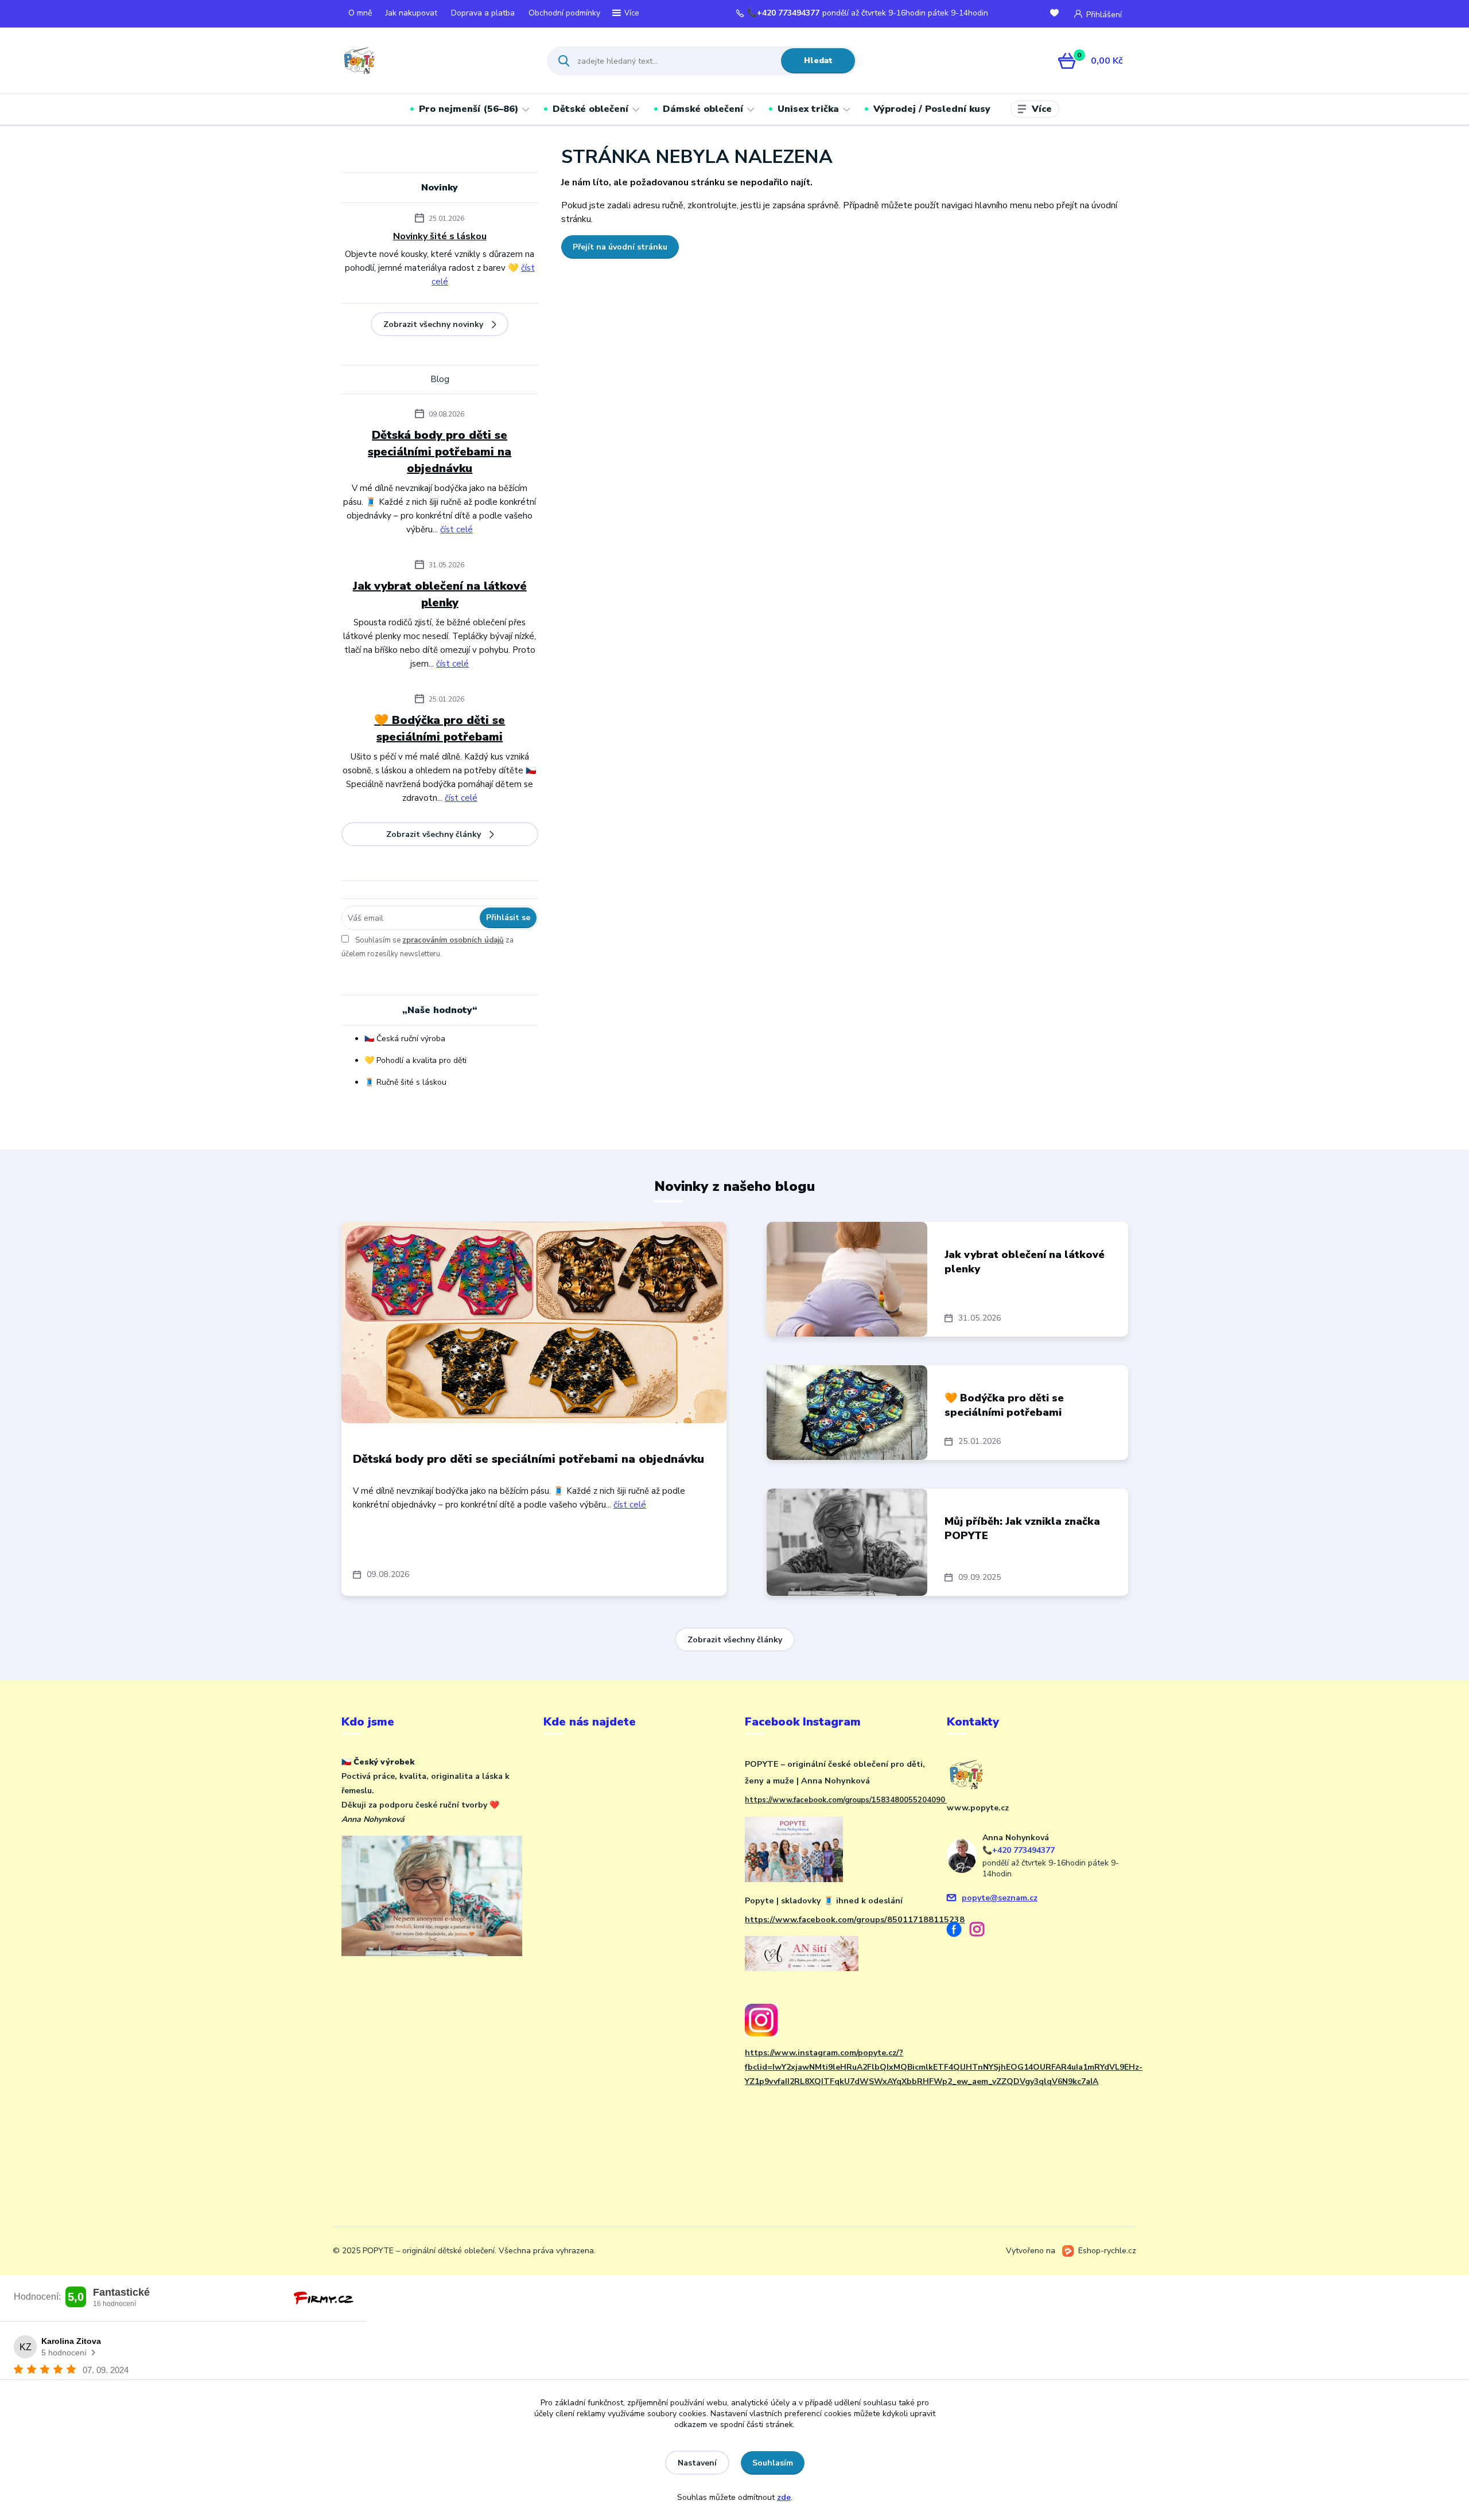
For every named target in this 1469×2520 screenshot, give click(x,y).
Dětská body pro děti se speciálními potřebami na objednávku (440, 452)
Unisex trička (808, 109)
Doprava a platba (483, 13)
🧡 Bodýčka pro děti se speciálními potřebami (440, 729)
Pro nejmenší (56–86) (469, 109)
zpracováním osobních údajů (453, 940)
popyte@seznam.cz (1000, 1898)
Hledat (818, 61)
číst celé (456, 529)
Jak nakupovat (411, 13)
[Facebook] (958, 1931)
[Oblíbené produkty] (1056, 14)
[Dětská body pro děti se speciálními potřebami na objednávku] (534, 1323)
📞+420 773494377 (783, 13)
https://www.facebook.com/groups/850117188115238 (855, 1919)
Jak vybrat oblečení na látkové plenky (440, 594)
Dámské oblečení (703, 109)
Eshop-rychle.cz (1107, 2251)
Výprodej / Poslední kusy (932, 109)
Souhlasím (773, 2463)
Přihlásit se (508, 918)
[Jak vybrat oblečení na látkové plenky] (847, 1279)
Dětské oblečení (590, 109)
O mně (360, 13)
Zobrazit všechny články (434, 834)
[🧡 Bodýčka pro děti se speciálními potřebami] (847, 1413)
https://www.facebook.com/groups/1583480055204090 (846, 1800)
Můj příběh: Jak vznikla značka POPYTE (1022, 1528)
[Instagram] (981, 1931)
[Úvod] (434, 61)
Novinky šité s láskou (440, 236)
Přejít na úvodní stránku (620, 247)
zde (784, 2497)
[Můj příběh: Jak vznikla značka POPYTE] (847, 1542)
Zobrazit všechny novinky (433, 324)
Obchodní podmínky (564, 13)
